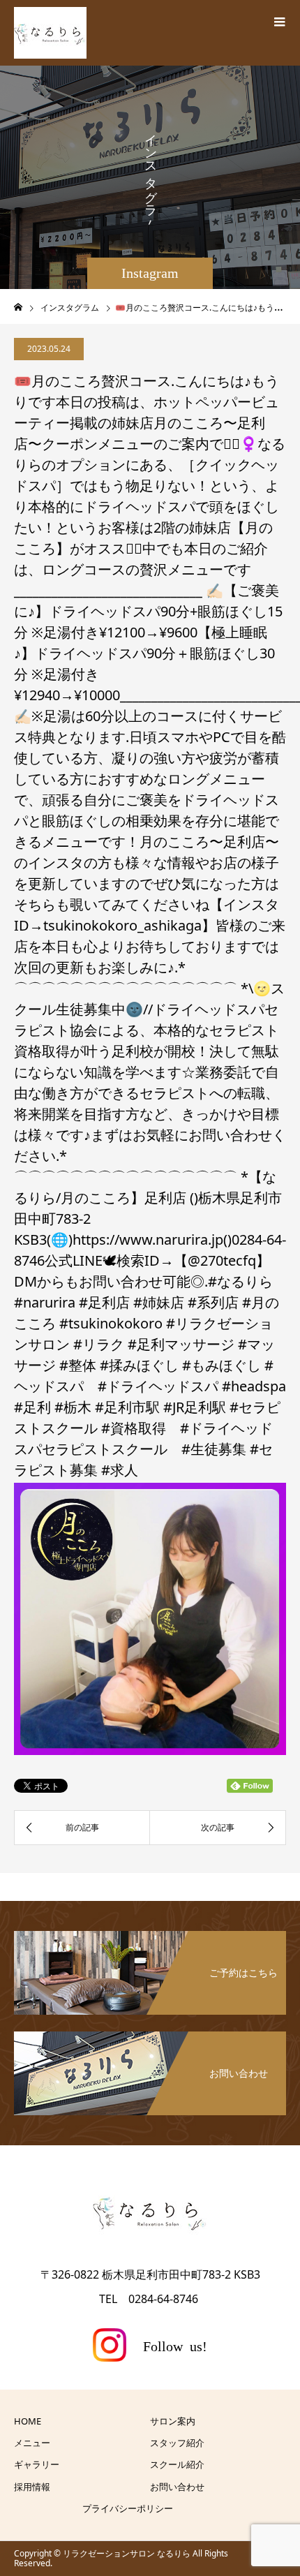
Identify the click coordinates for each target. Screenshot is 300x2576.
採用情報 (32, 2487)
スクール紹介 (177, 2464)
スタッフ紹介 (177, 2443)
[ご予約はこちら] (150, 1932)
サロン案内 (173, 2421)
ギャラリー (37, 2464)
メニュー (32, 2443)
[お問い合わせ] (150, 2033)
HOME (28, 2421)
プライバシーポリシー (128, 2508)
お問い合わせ (177, 2487)
